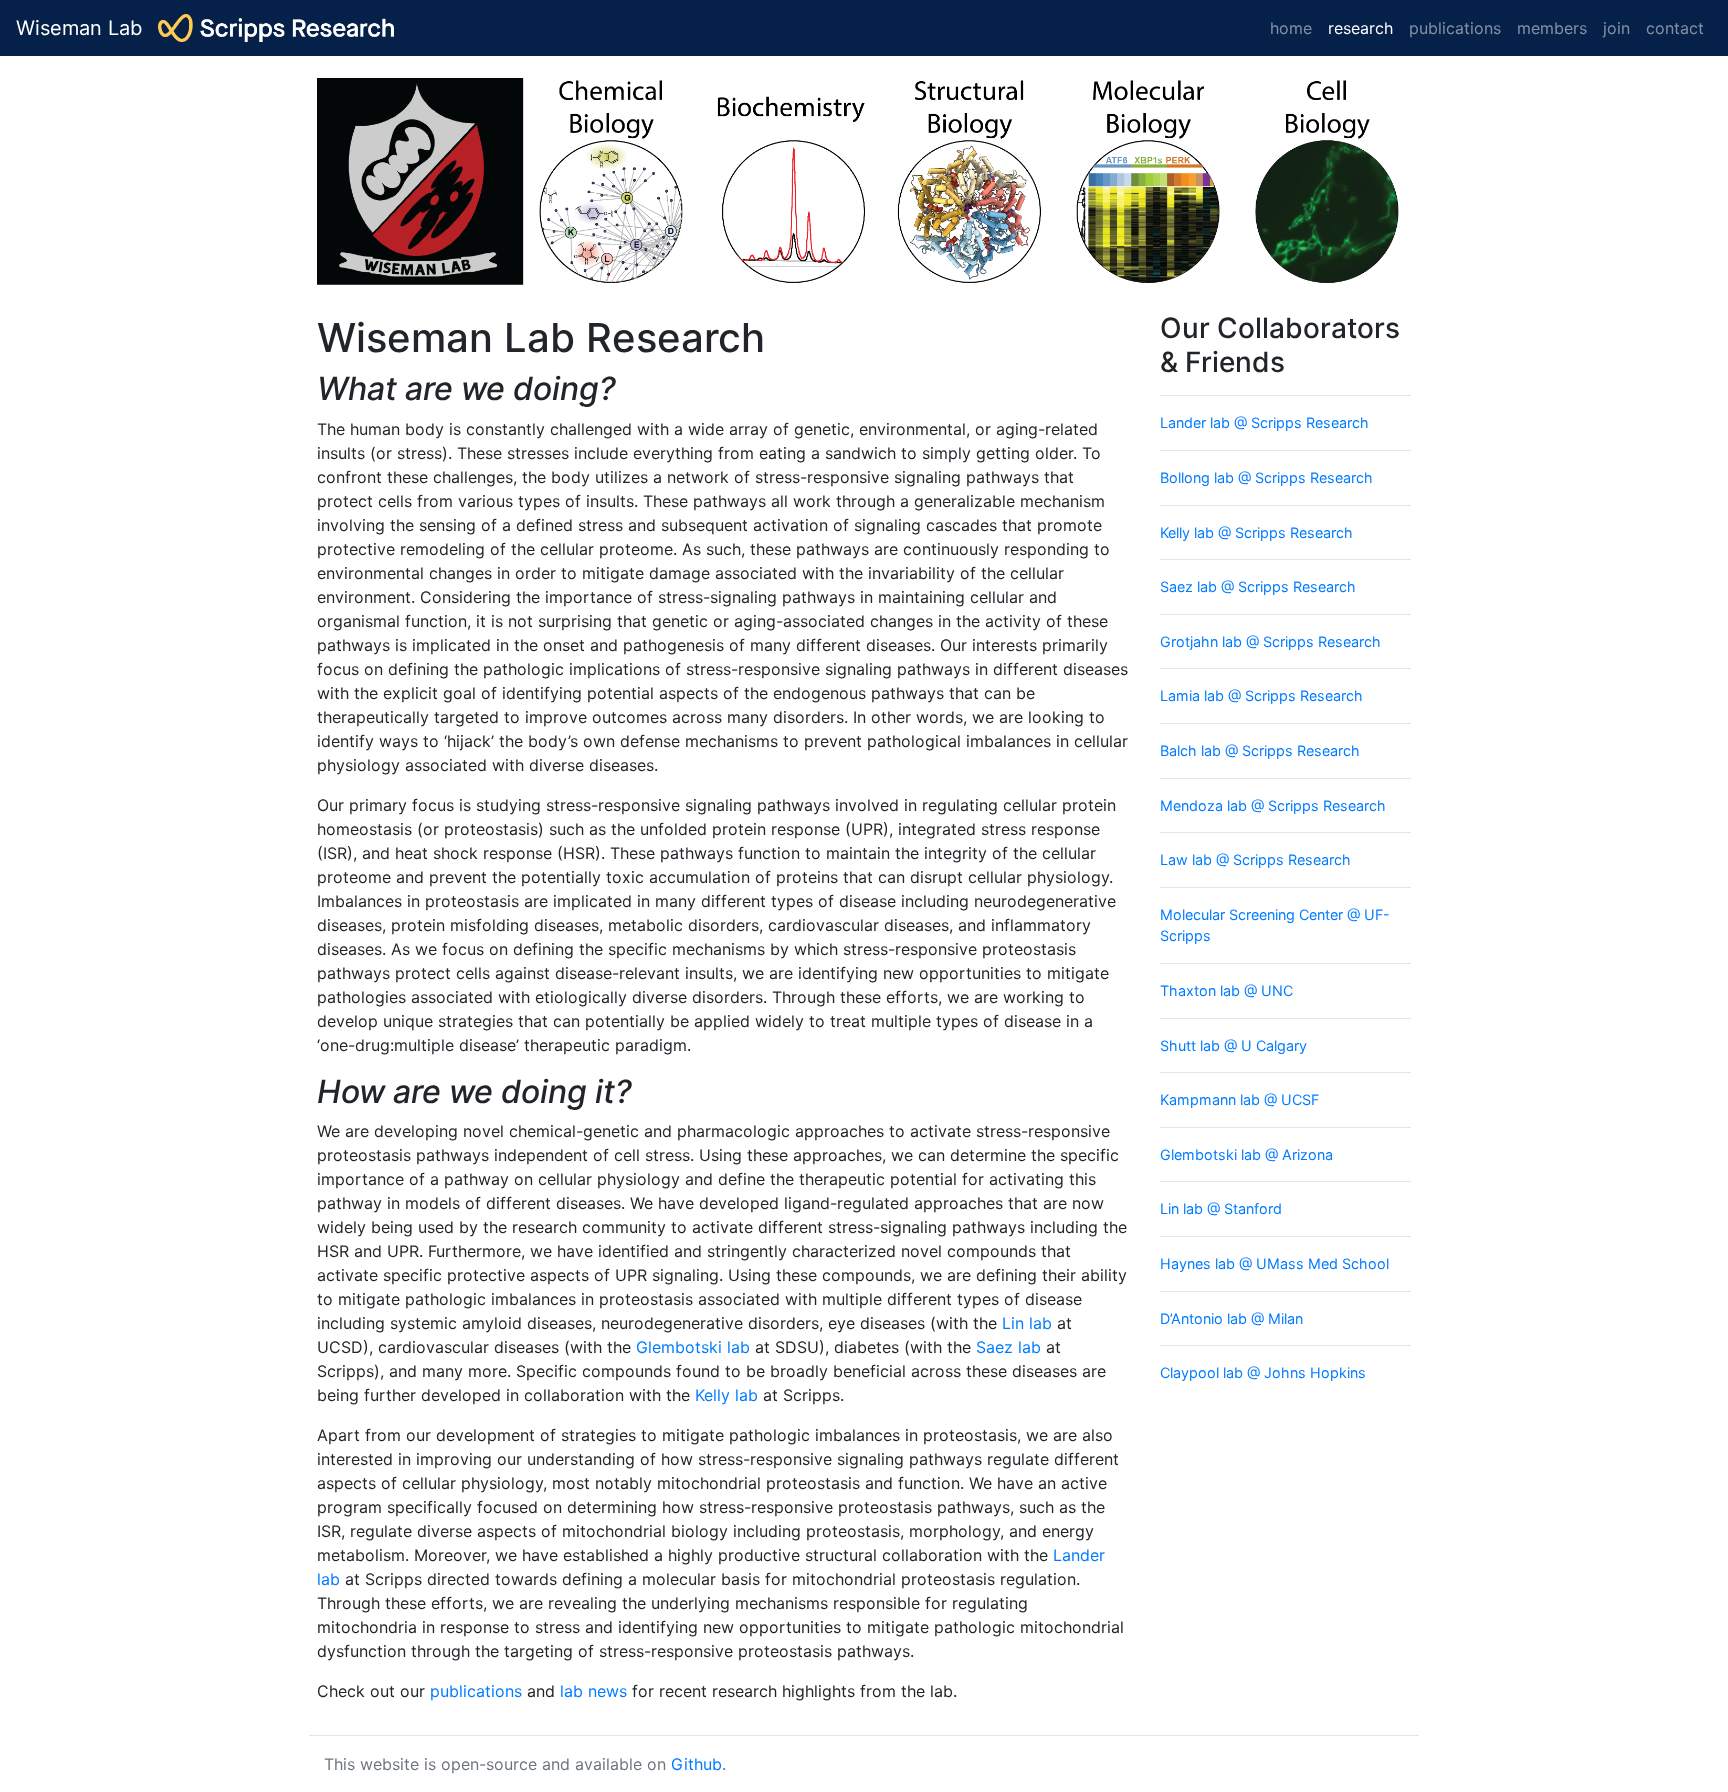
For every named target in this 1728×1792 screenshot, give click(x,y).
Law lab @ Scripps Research (1255, 859)
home (1291, 28)
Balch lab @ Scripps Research (1260, 750)
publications (1455, 28)
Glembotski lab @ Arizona (1246, 1154)
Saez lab (1008, 1347)
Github (696, 1764)
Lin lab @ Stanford (1221, 1208)
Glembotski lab (693, 1347)
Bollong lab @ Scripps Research (1266, 477)
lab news (593, 1691)
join (1616, 28)
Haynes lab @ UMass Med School (1274, 1263)
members (1552, 28)
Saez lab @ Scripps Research (1258, 586)
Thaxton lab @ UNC (1226, 990)
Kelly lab (726, 1395)
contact (1675, 28)
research (1364, 27)
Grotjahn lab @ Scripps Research (1270, 641)
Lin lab (1027, 1323)
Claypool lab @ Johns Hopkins (1263, 1372)
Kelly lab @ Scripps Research (1256, 532)
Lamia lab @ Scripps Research (1261, 695)
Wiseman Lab (79, 28)
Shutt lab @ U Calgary (1233, 1045)
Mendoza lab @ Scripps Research (1273, 805)
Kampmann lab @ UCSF (1239, 1099)
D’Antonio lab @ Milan (1231, 1318)
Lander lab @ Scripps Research (1264, 422)
